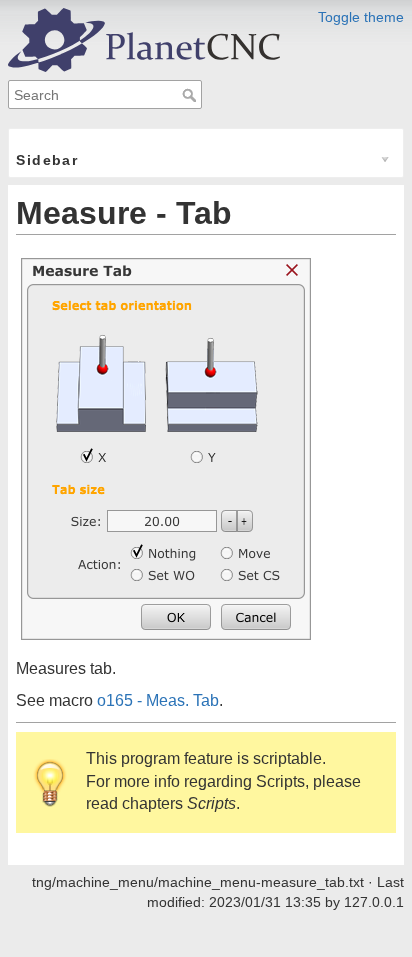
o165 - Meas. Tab (158, 700)
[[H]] (144, 38)
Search (191, 95)
